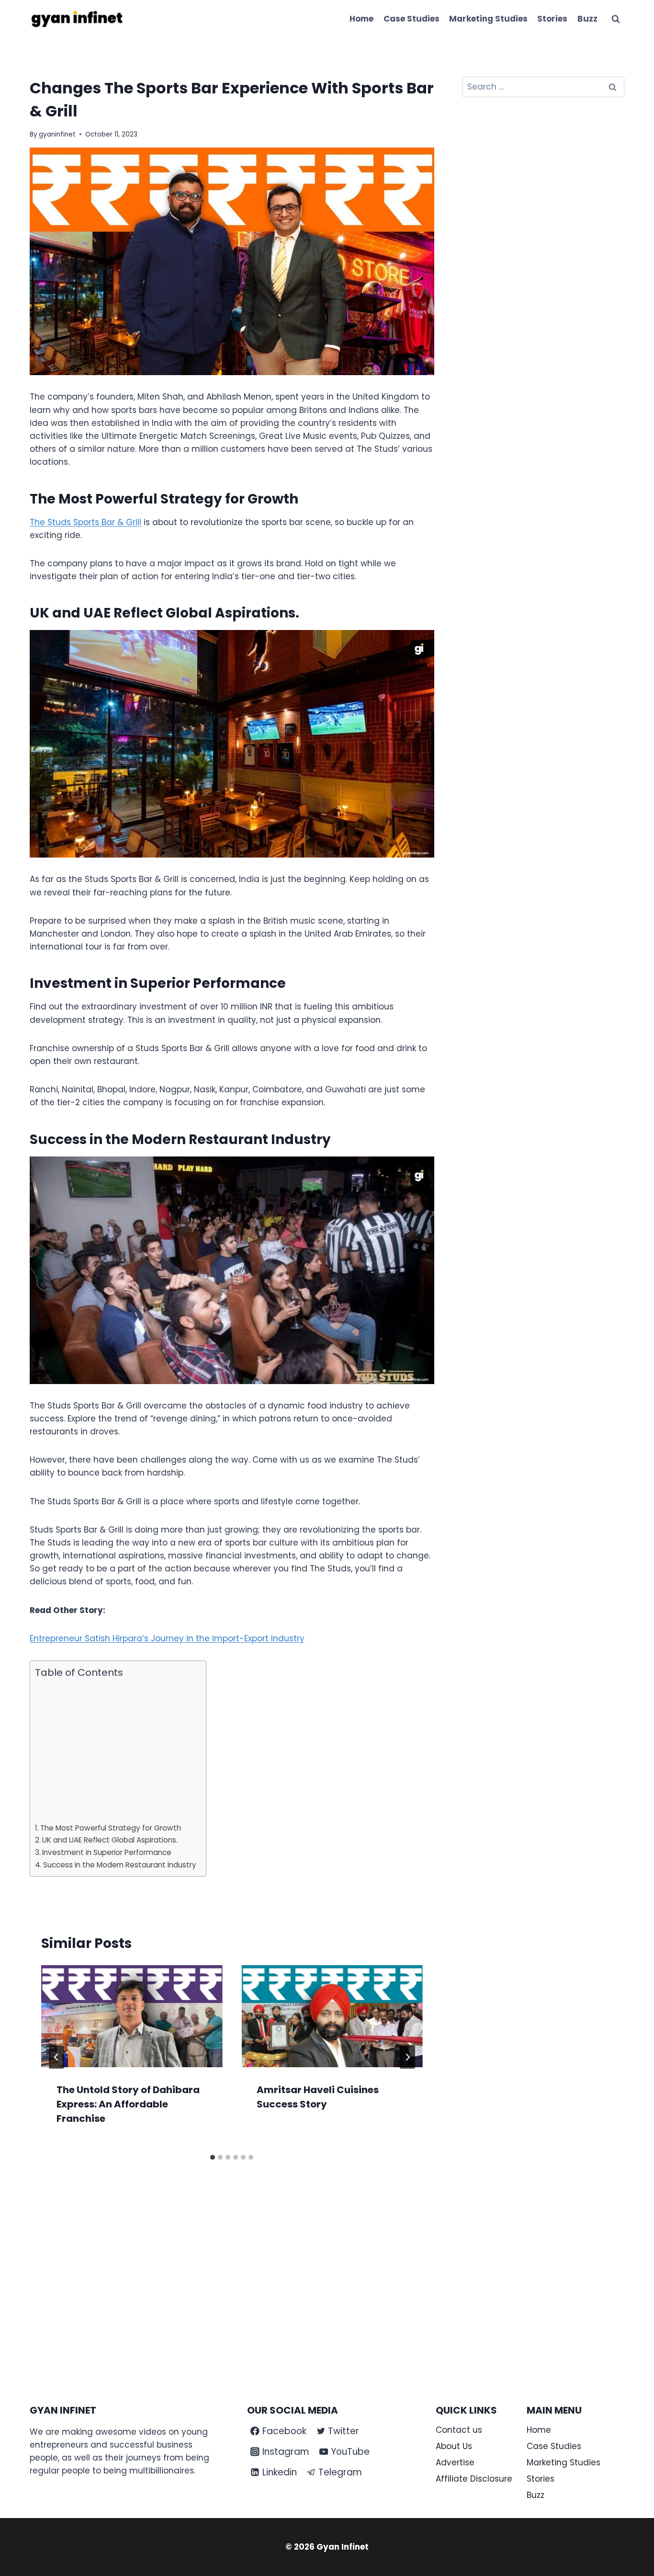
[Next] (407, 2057)
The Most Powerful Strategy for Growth (111, 1828)
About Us (454, 2446)
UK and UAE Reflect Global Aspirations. (110, 1840)
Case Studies (412, 19)
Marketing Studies (488, 19)
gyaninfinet (57, 134)
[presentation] (132, 2016)
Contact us (459, 2430)
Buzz (587, 19)
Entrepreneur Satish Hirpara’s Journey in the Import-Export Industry (167, 1638)
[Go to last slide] (56, 2057)
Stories (552, 19)
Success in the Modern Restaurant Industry (120, 1865)
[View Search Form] (616, 19)
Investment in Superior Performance (107, 1852)
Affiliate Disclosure (474, 2479)
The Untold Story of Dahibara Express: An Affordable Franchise (128, 2104)
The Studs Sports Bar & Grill (85, 522)
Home (361, 19)
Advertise (455, 2462)
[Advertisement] (116, 1751)
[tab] (213, 2157)
